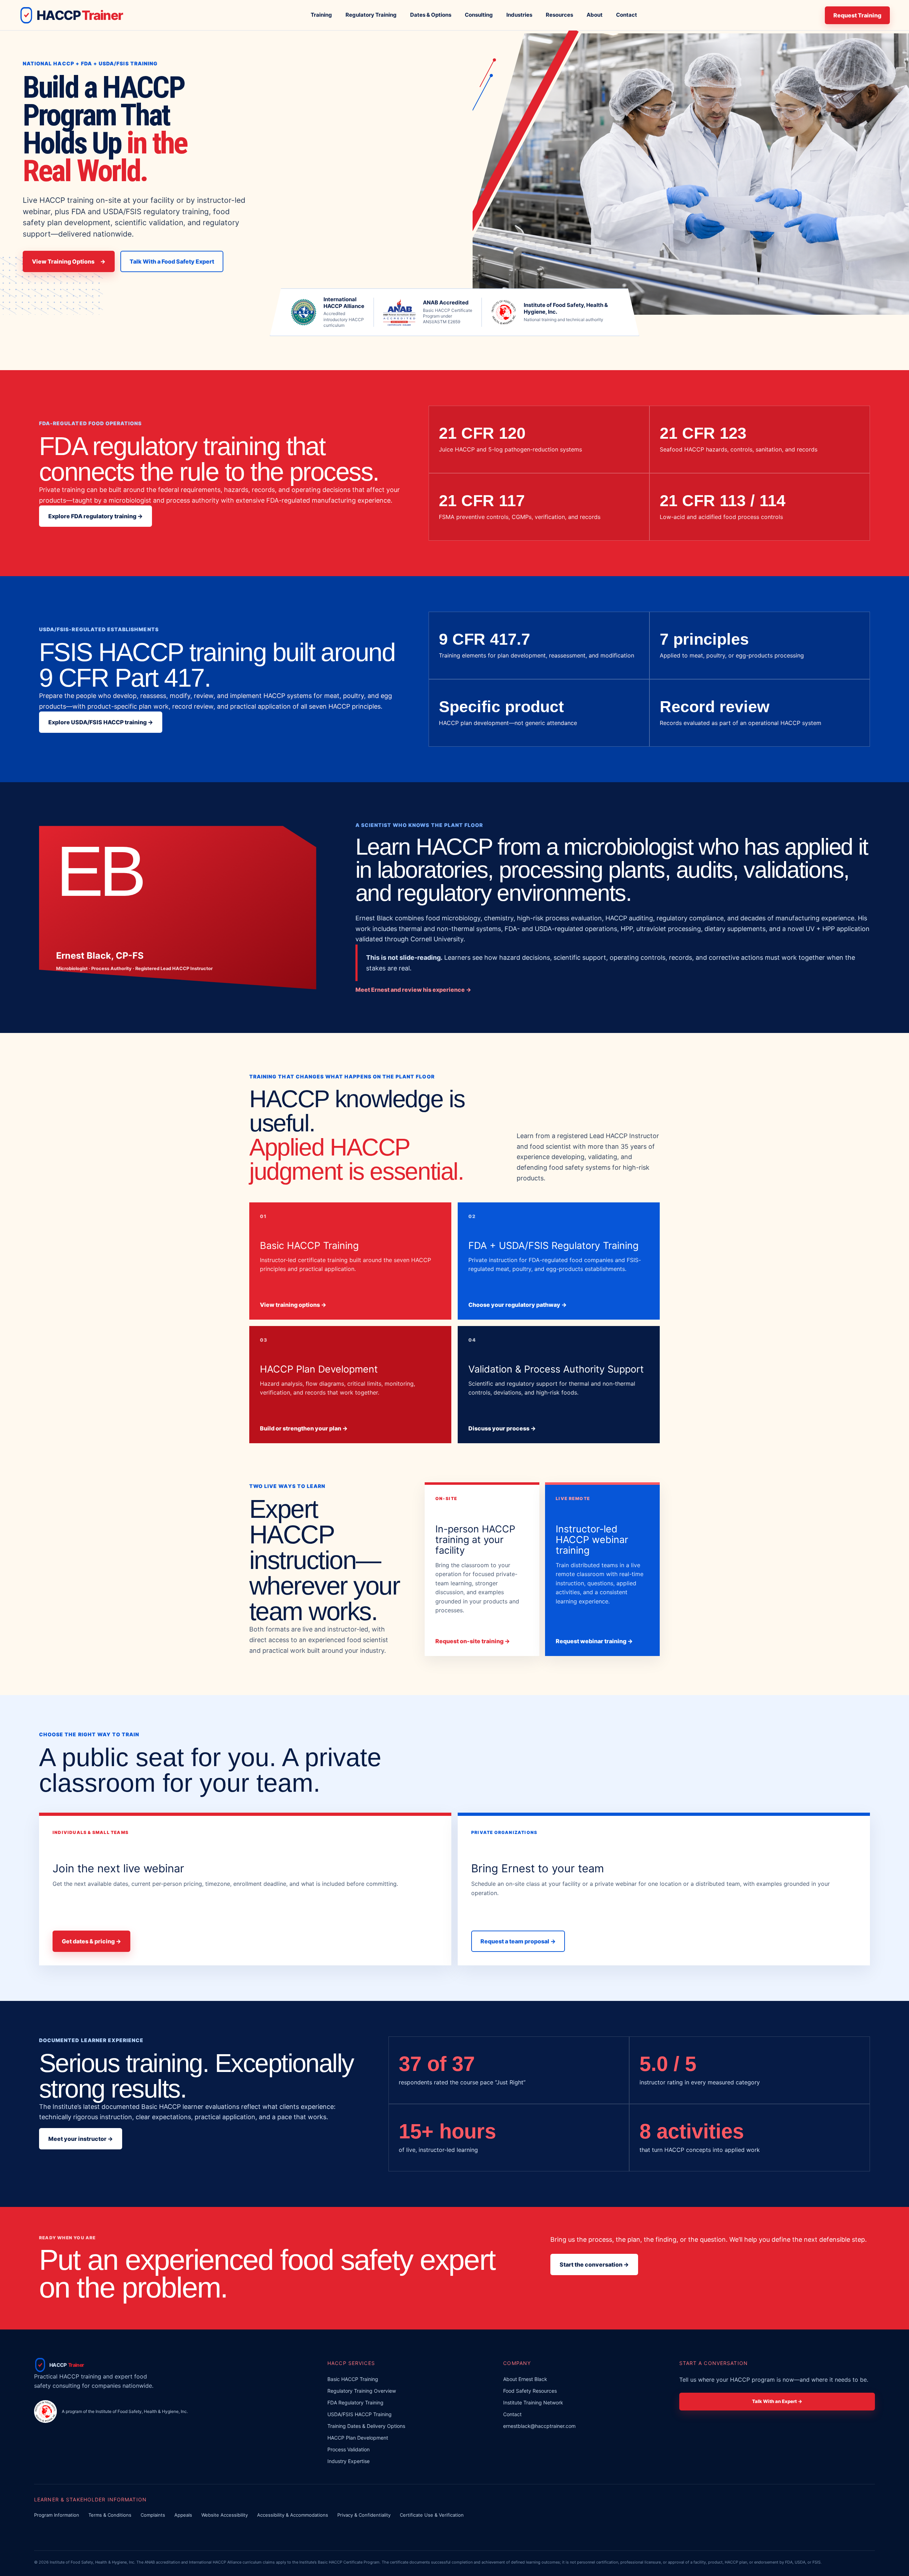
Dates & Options (431, 15)
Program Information (57, 2515)
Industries (519, 15)
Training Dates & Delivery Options (366, 2426)
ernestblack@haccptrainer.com (539, 2426)
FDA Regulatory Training (355, 2402)
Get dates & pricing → (91, 1941)
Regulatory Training (371, 15)
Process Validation (349, 2449)
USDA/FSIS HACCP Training (360, 2414)
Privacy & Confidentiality (364, 2515)
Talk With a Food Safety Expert (172, 261)
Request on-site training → (473, 1641)
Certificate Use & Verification (432, 2515)
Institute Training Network (533, 2402)
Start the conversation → (594, 2264)
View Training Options (69, 261)
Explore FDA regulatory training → (96, 516)
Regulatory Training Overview (362, 2391)
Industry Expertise (349, 2461)
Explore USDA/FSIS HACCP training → (101, 722)
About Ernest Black (525, 2379)
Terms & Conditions (110, 2515)
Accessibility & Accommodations (293, 2515)
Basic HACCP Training (353, 2379)
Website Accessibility (225, 2515)
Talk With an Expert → (777, 2401)
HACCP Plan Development (358, 2438)
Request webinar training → (594, 1641)
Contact (627, 15)
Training (321, 15)
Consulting (479, 15)
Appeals (183, 2515)
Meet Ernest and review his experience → (413, 990)
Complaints (153, 2515)
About (595, 15)
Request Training (857, 15)
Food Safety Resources (530, 2391)
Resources (559, 15)
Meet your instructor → (81, 2139)
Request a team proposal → (518, 1941)
